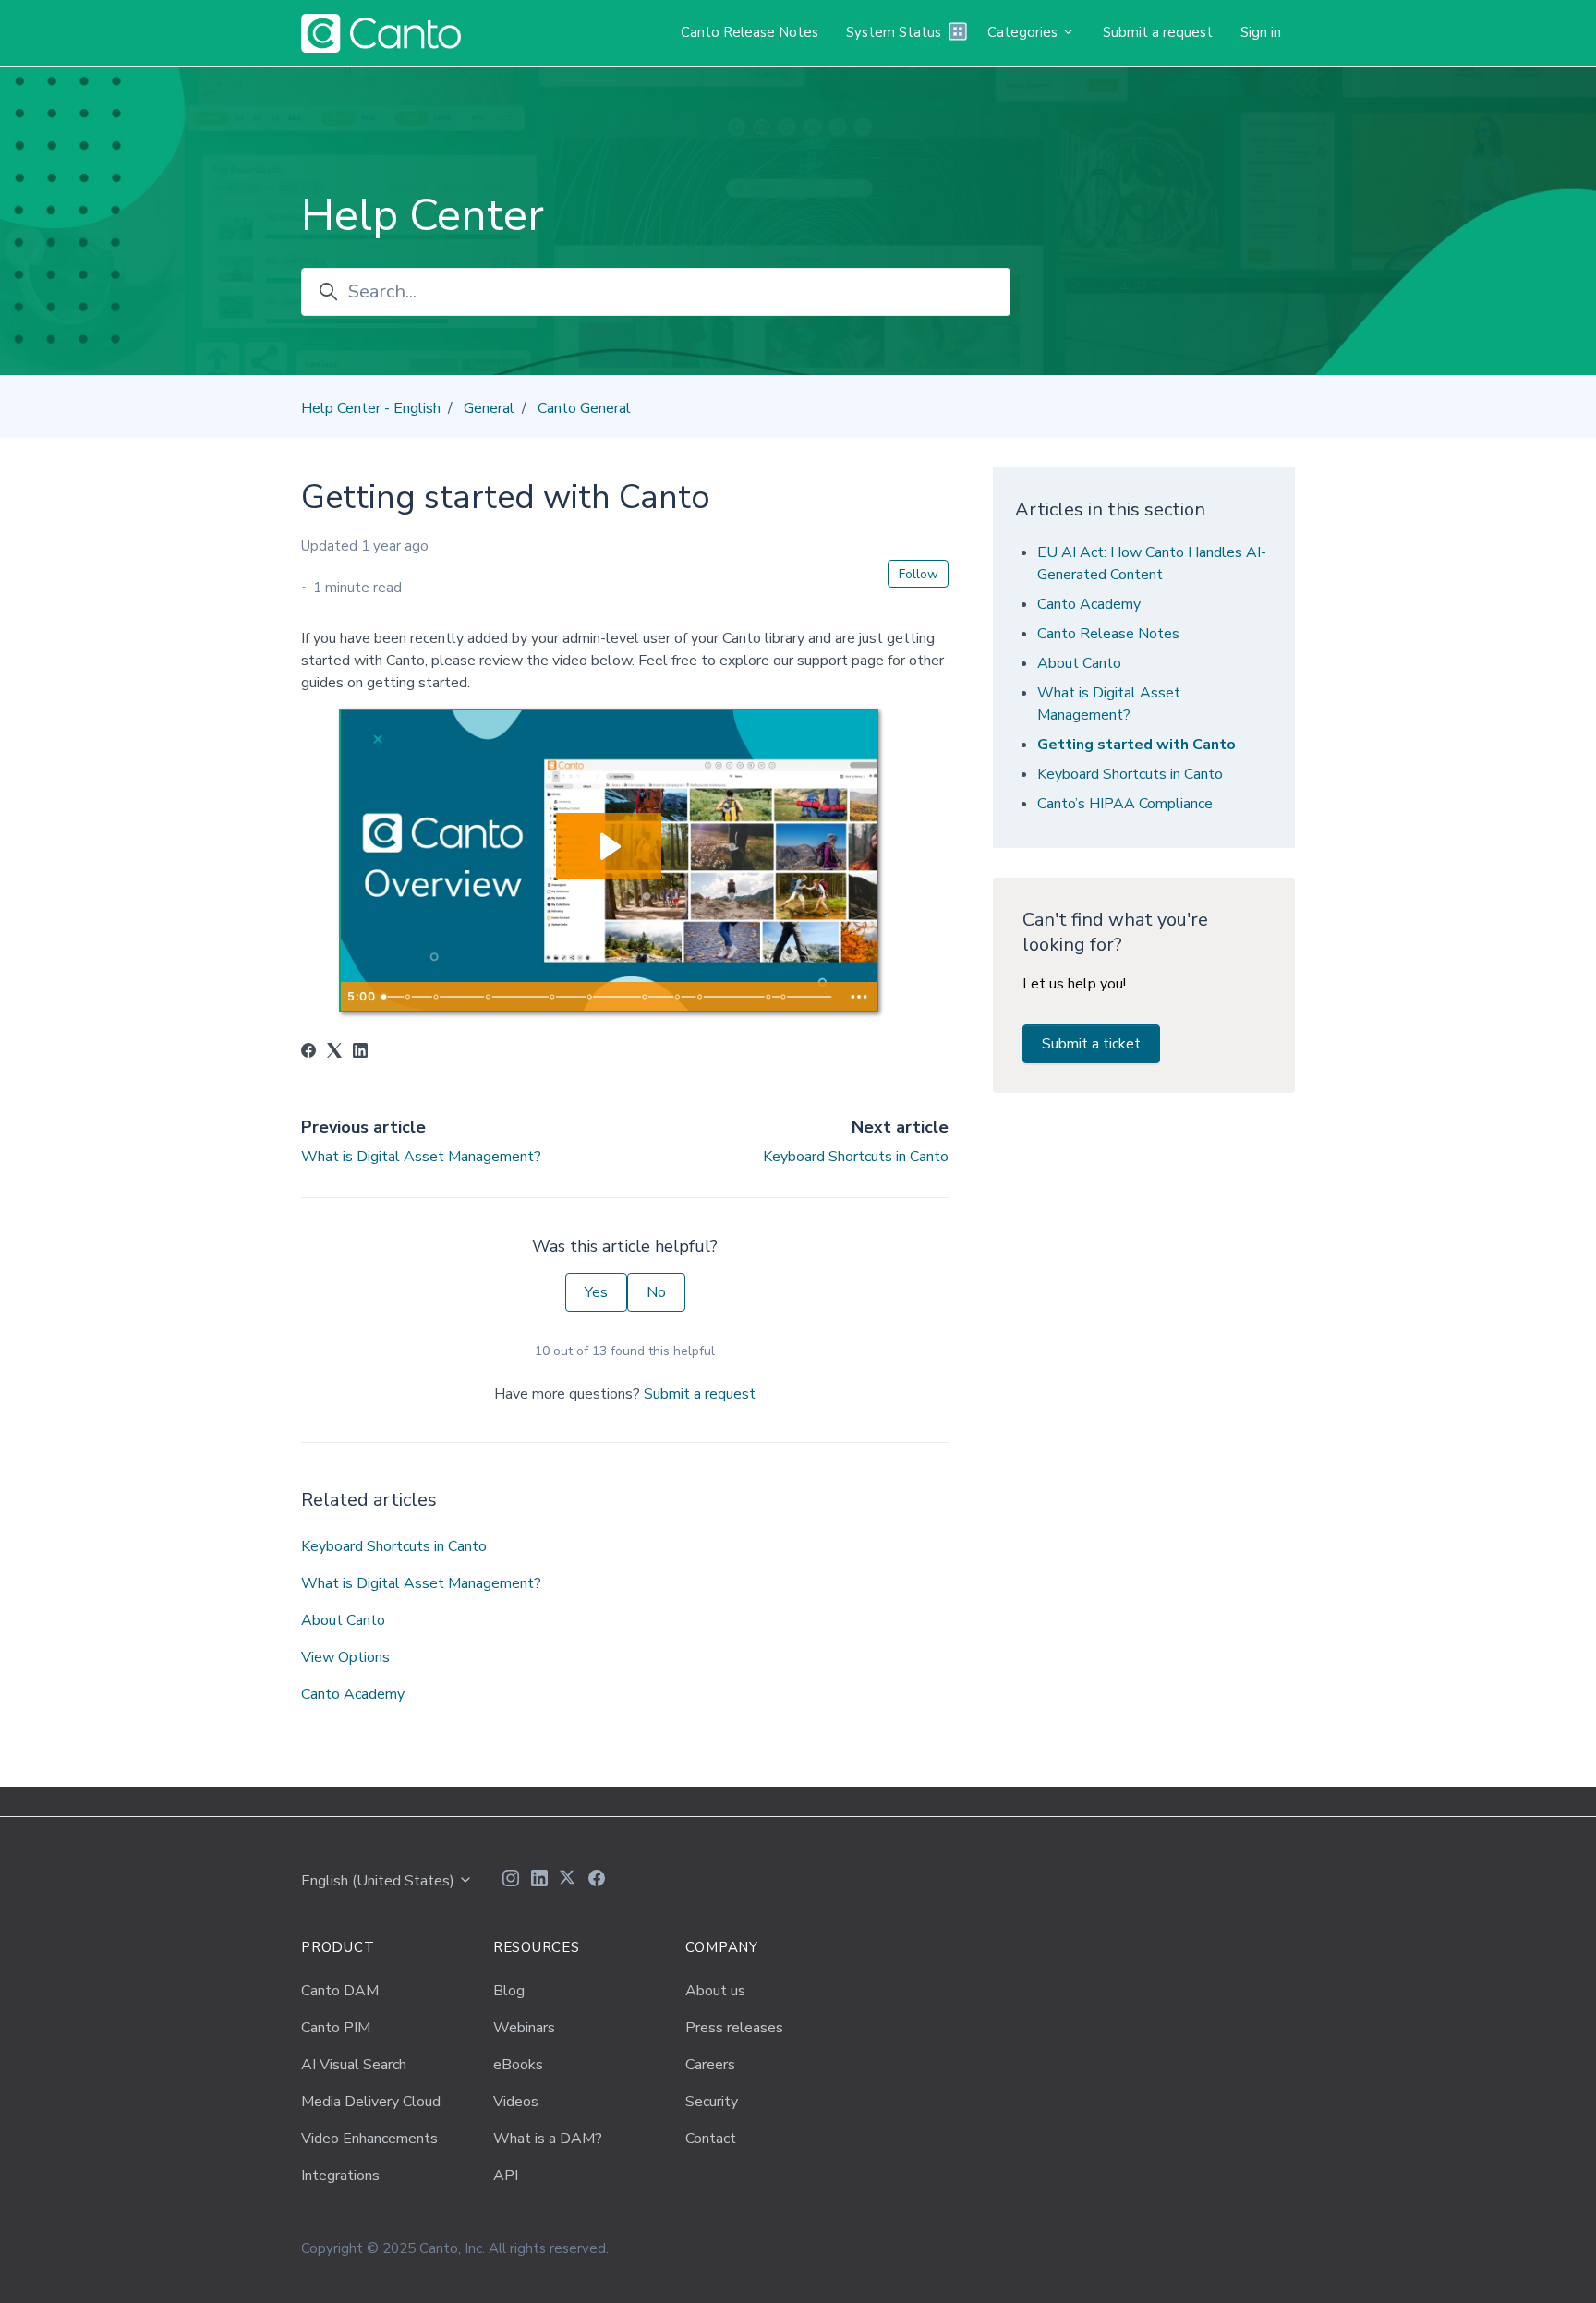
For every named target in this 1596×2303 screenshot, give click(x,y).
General (489, 408)
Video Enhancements (369, 2139)
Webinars (524, 2028)
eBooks (518, 2065)
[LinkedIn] (360, 1053)
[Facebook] (308, 1053)
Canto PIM (336, 2028)
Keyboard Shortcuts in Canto (856, 1157)
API (506, 2176)
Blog (509, 1991)
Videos (516, 2102)
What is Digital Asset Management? (421, 1157)
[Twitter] (568, 1881)
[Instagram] (511, 1881)
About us (715, 1991)
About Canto (343, 1620)
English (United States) (380, 1881)
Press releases (734, 2028)
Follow (919, 574)
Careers (710, 2065)
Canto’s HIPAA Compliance (1125, 804)
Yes (596, 1292)
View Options (345, 1657)
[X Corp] (334, 1053)
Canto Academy (353, 1694)
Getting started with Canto (1137, 745)
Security (712, 2102)
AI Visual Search (354, 2065)
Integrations (340, 2176)
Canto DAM (340, 1991)
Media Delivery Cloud (371, 2102)
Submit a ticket (1091, 1044)
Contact (711, 2139)
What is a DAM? (548, 2139)
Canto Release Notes (750, 32)
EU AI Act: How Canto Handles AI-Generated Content (1152, 564)
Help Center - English (371, 408)
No (656, 1292)
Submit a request (1158, 32)
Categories (1024, 32)
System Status (894, 32)
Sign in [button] (1261, 32)
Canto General (584, 408)
